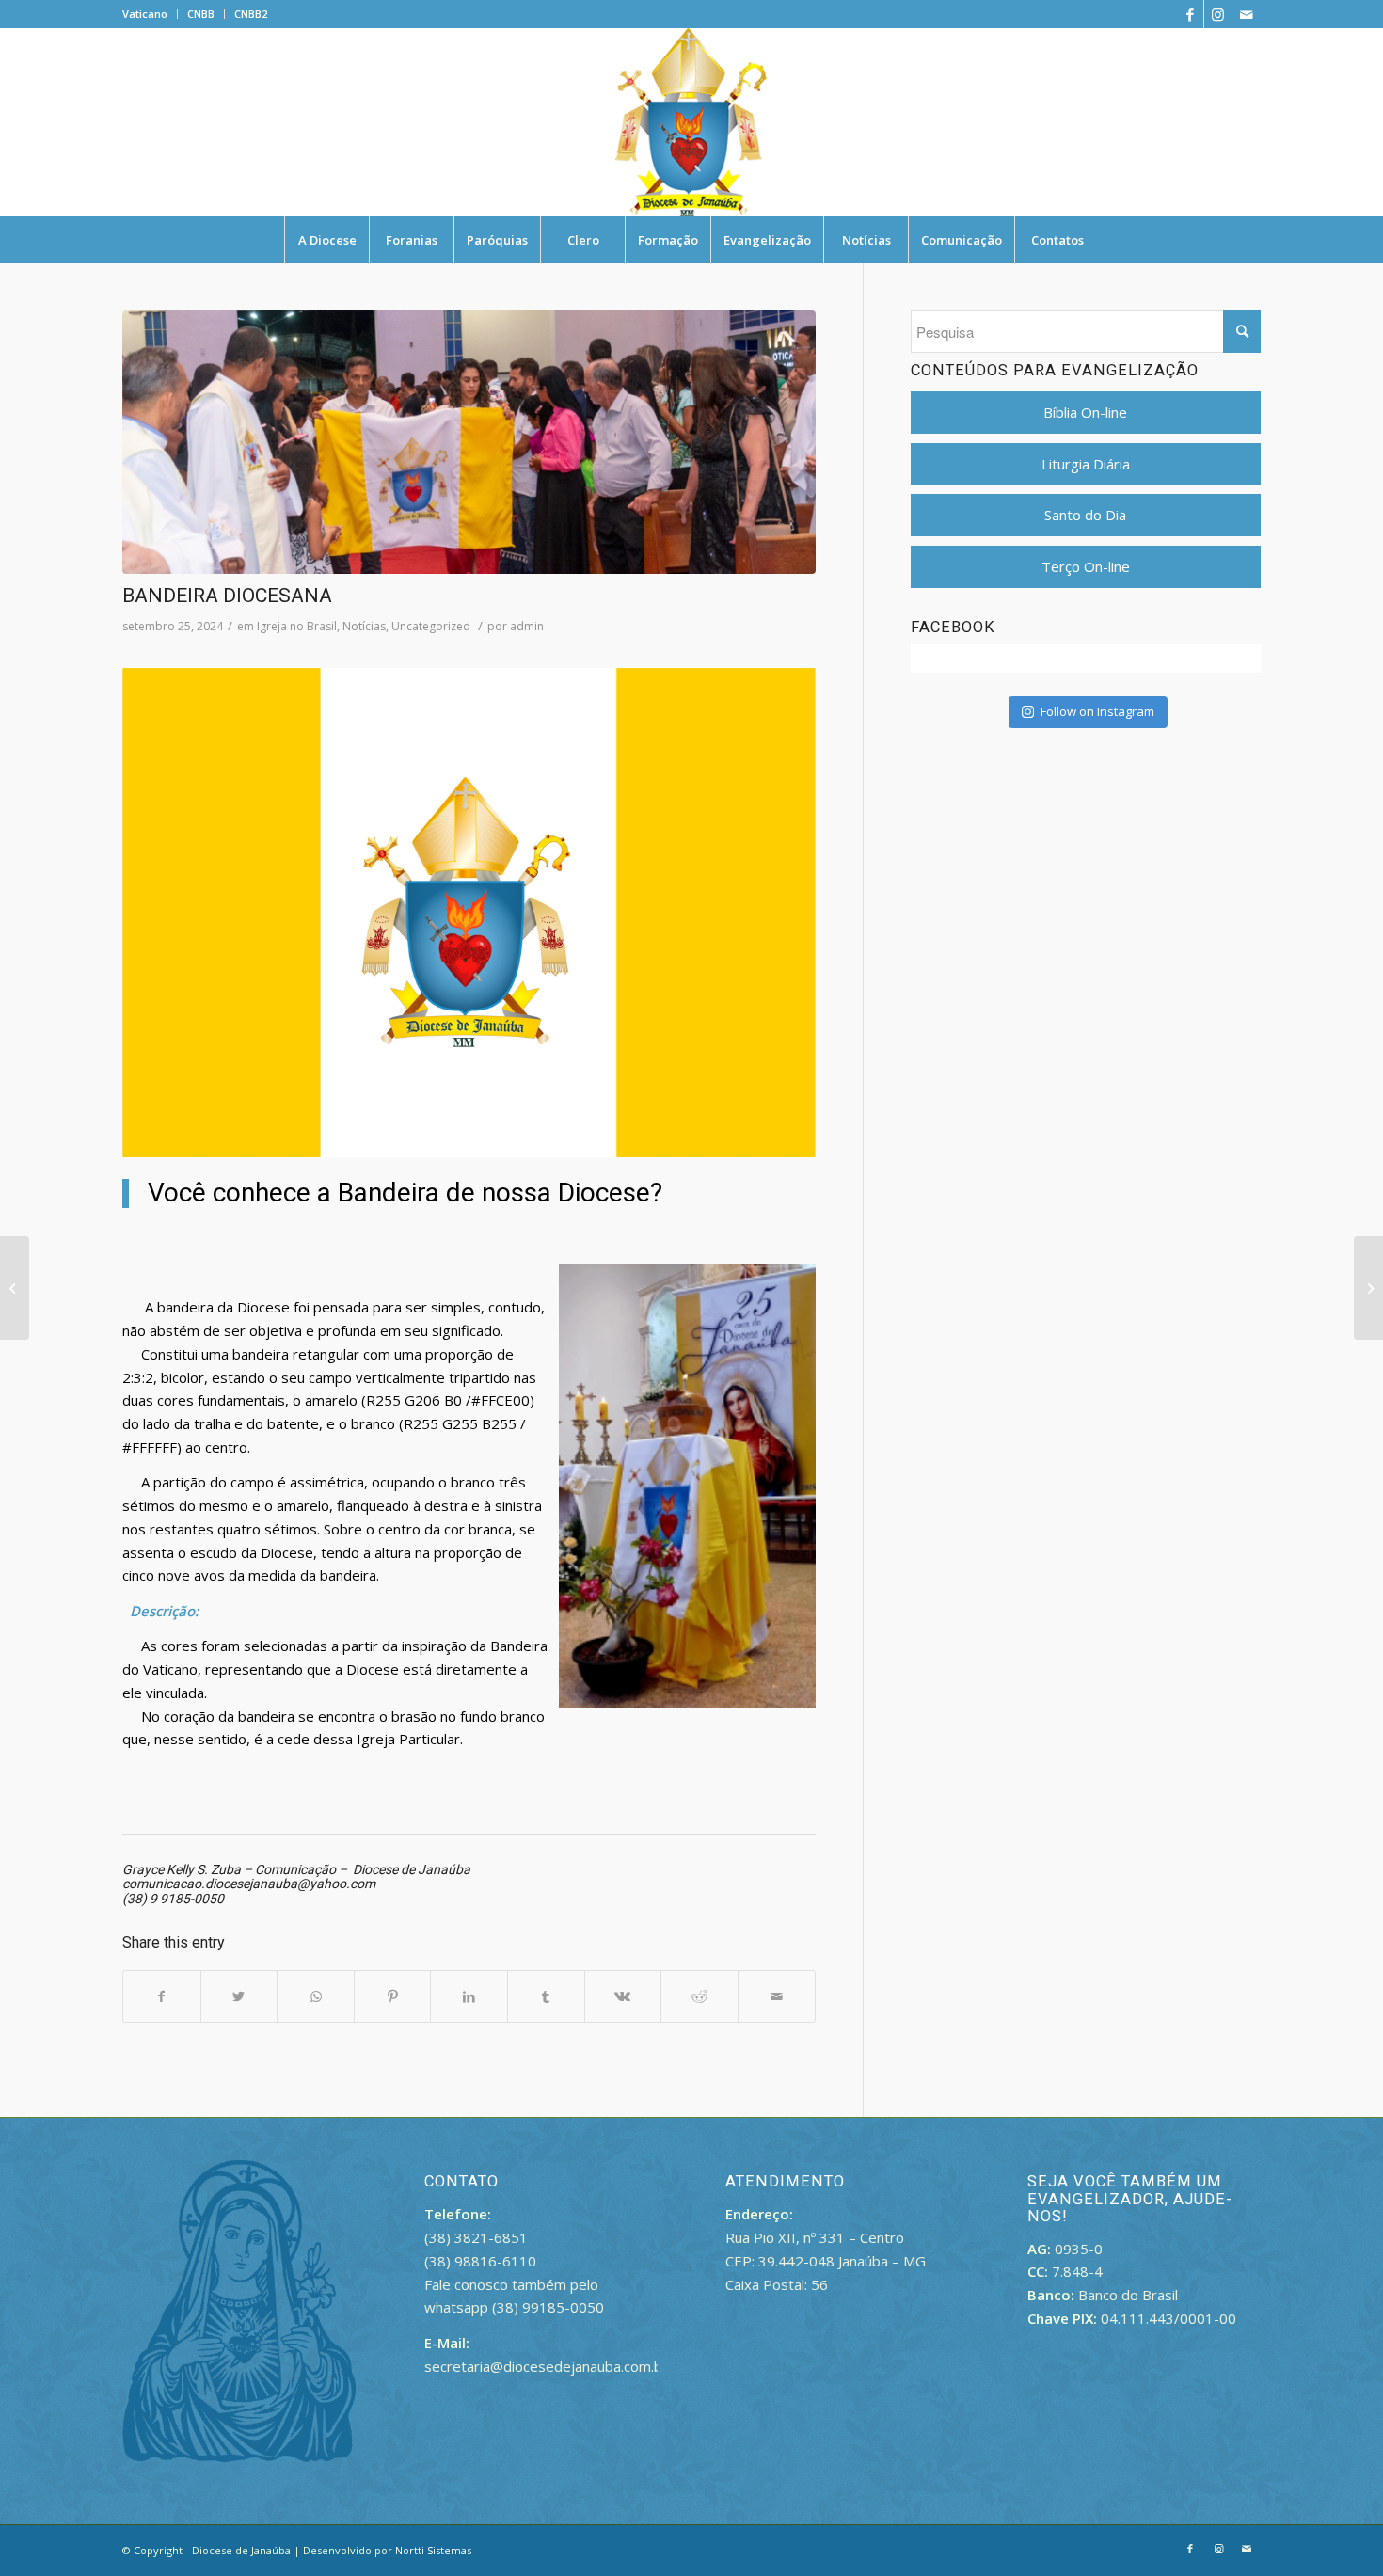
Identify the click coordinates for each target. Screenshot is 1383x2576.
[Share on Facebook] (162, 1997)
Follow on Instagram (1097, 711)
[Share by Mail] (777, 1997)
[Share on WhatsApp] (316, 1997)
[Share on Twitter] (239, 1997)
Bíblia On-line (1085, 412)
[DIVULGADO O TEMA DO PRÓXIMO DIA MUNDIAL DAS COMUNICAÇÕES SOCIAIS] (15, 1288)
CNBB (201, 14)
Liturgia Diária (1086, 464)
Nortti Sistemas (433, 2550)
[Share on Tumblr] (546, 1997)
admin (527, 626)
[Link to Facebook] (1190, 14)
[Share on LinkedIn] (469, 1997)
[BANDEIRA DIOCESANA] (469, 442)
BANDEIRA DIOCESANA (227, 596)
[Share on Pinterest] (393, 1997)
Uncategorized (431, 626)
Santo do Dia (1085, 515)
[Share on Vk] (623, 1997)
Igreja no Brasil (297, 626)
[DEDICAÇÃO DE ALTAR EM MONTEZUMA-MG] (1368, 1288)
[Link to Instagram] (1218, 14)
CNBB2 (251, 14)
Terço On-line (1086, 566)
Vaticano (145, 14)
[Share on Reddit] (699, 1997)
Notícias (364, 626)
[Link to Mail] (1247, 14)
